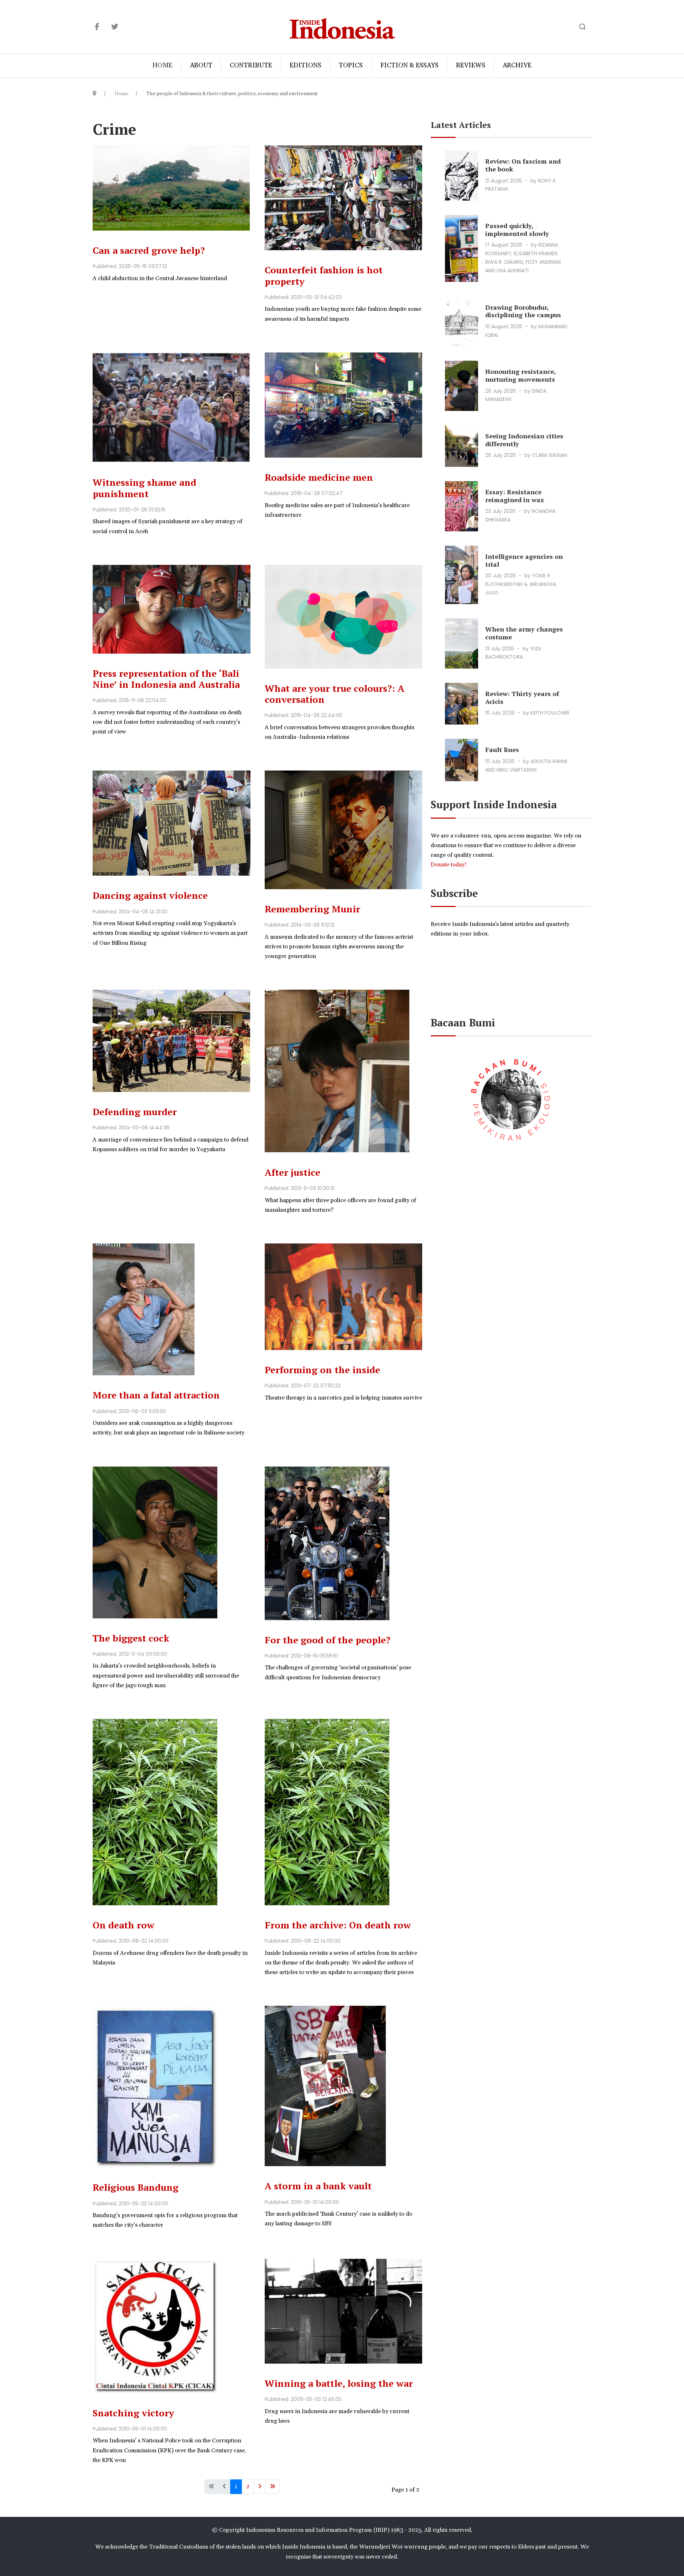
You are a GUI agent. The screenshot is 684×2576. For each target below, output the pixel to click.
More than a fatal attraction (156, 1395)
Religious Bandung (136, 2187)
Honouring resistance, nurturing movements (520, 375)
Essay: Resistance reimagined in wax (515, 496)
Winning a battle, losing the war (339, 2383)
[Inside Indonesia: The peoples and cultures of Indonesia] (342, 27)
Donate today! (449, 865)
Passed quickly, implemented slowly (517, 230)
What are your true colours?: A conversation (335, 694)
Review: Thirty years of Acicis (522, 697)
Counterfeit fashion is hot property (324, 275)
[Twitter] (115, 27)
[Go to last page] (273, 2487)
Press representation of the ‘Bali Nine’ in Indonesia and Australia (166, 679)
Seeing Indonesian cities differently (524, 440)
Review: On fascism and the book (523, 165)
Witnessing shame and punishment (144, 488)
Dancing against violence (150, 895)
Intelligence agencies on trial (524, 560)
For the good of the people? (328, 1640)
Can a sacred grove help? (149, 250)
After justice (292, 1172)
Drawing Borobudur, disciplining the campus (523, 311)
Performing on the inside (322, 1370)
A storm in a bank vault (318, 2186)
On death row (123, 1925)
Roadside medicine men (319, 477)
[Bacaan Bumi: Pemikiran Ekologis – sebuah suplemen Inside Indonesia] (511, 1098)
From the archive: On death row (338, 1925)
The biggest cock (131, 1638)
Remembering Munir (312, 909)
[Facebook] (97, 27)
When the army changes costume (524, 633)
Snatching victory (133, 2413)
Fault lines (502, 749)
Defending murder (135, 1112)
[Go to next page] (260, 2487)
